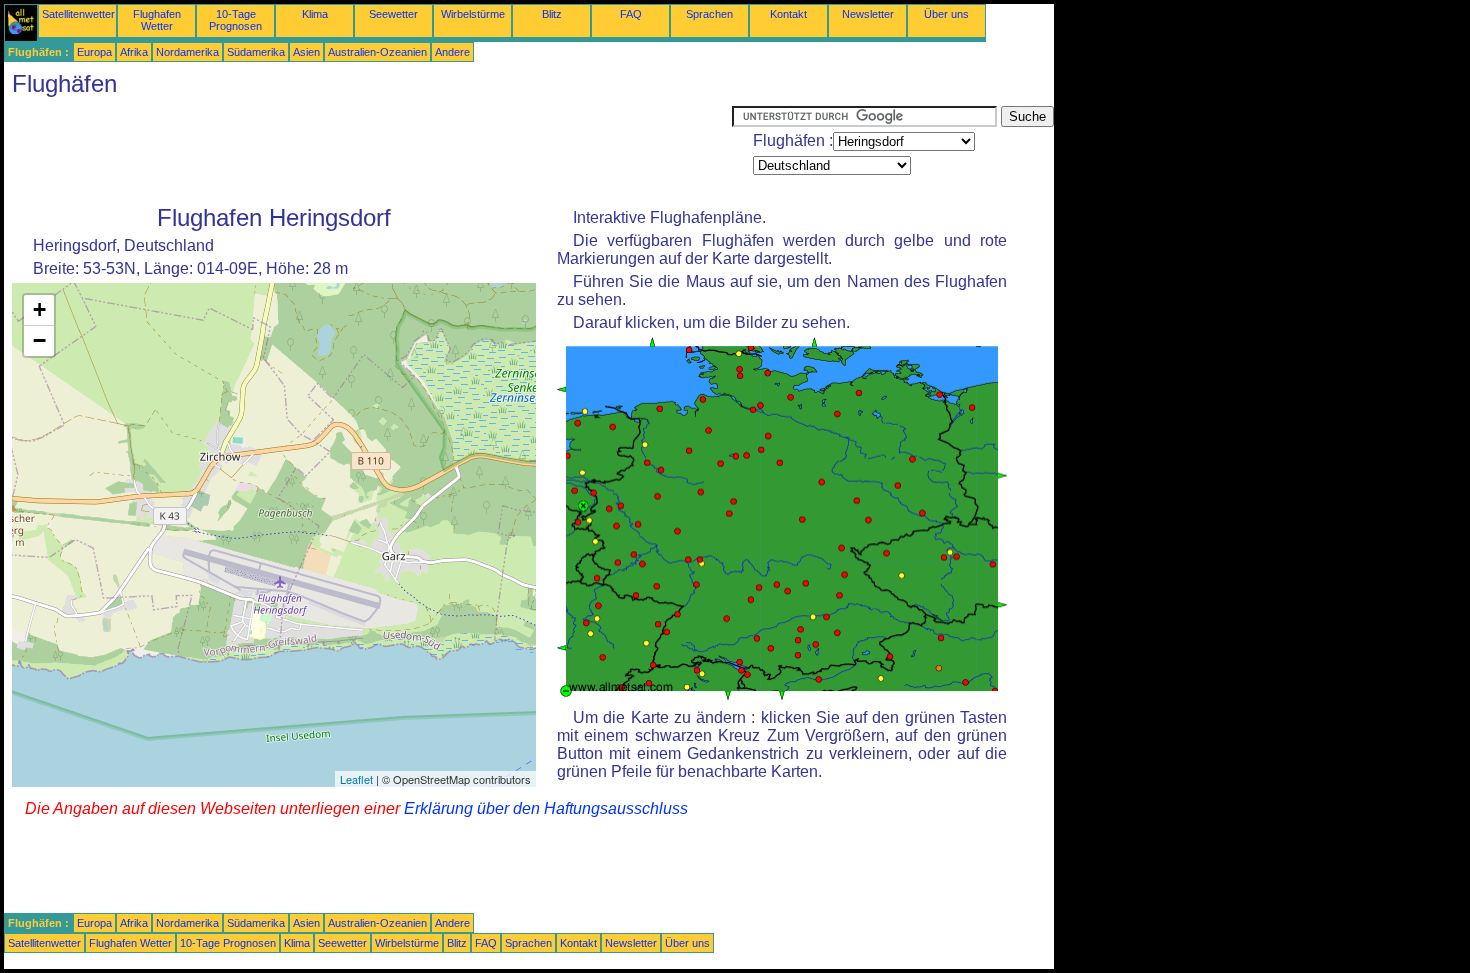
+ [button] (39, 309)
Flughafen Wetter (157, 20)
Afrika (134, 52)
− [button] (39, 340)
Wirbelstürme (473, 14)
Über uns (946, 14)
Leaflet (356, 779)
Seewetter (393, 14)
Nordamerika (187, 52)
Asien (306, 52)
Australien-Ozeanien (377, 52)
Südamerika (256, 52)
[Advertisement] (368, 151)
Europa (94, 52)
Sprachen (709, 14)
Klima (315, 14)
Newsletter (868, 14)
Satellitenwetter (78, 14)
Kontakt (788, 14)
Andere (452, 52)
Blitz (552, 14)
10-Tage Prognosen (235, 20)
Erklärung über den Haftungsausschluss (546, 808)
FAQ (631, 14)
